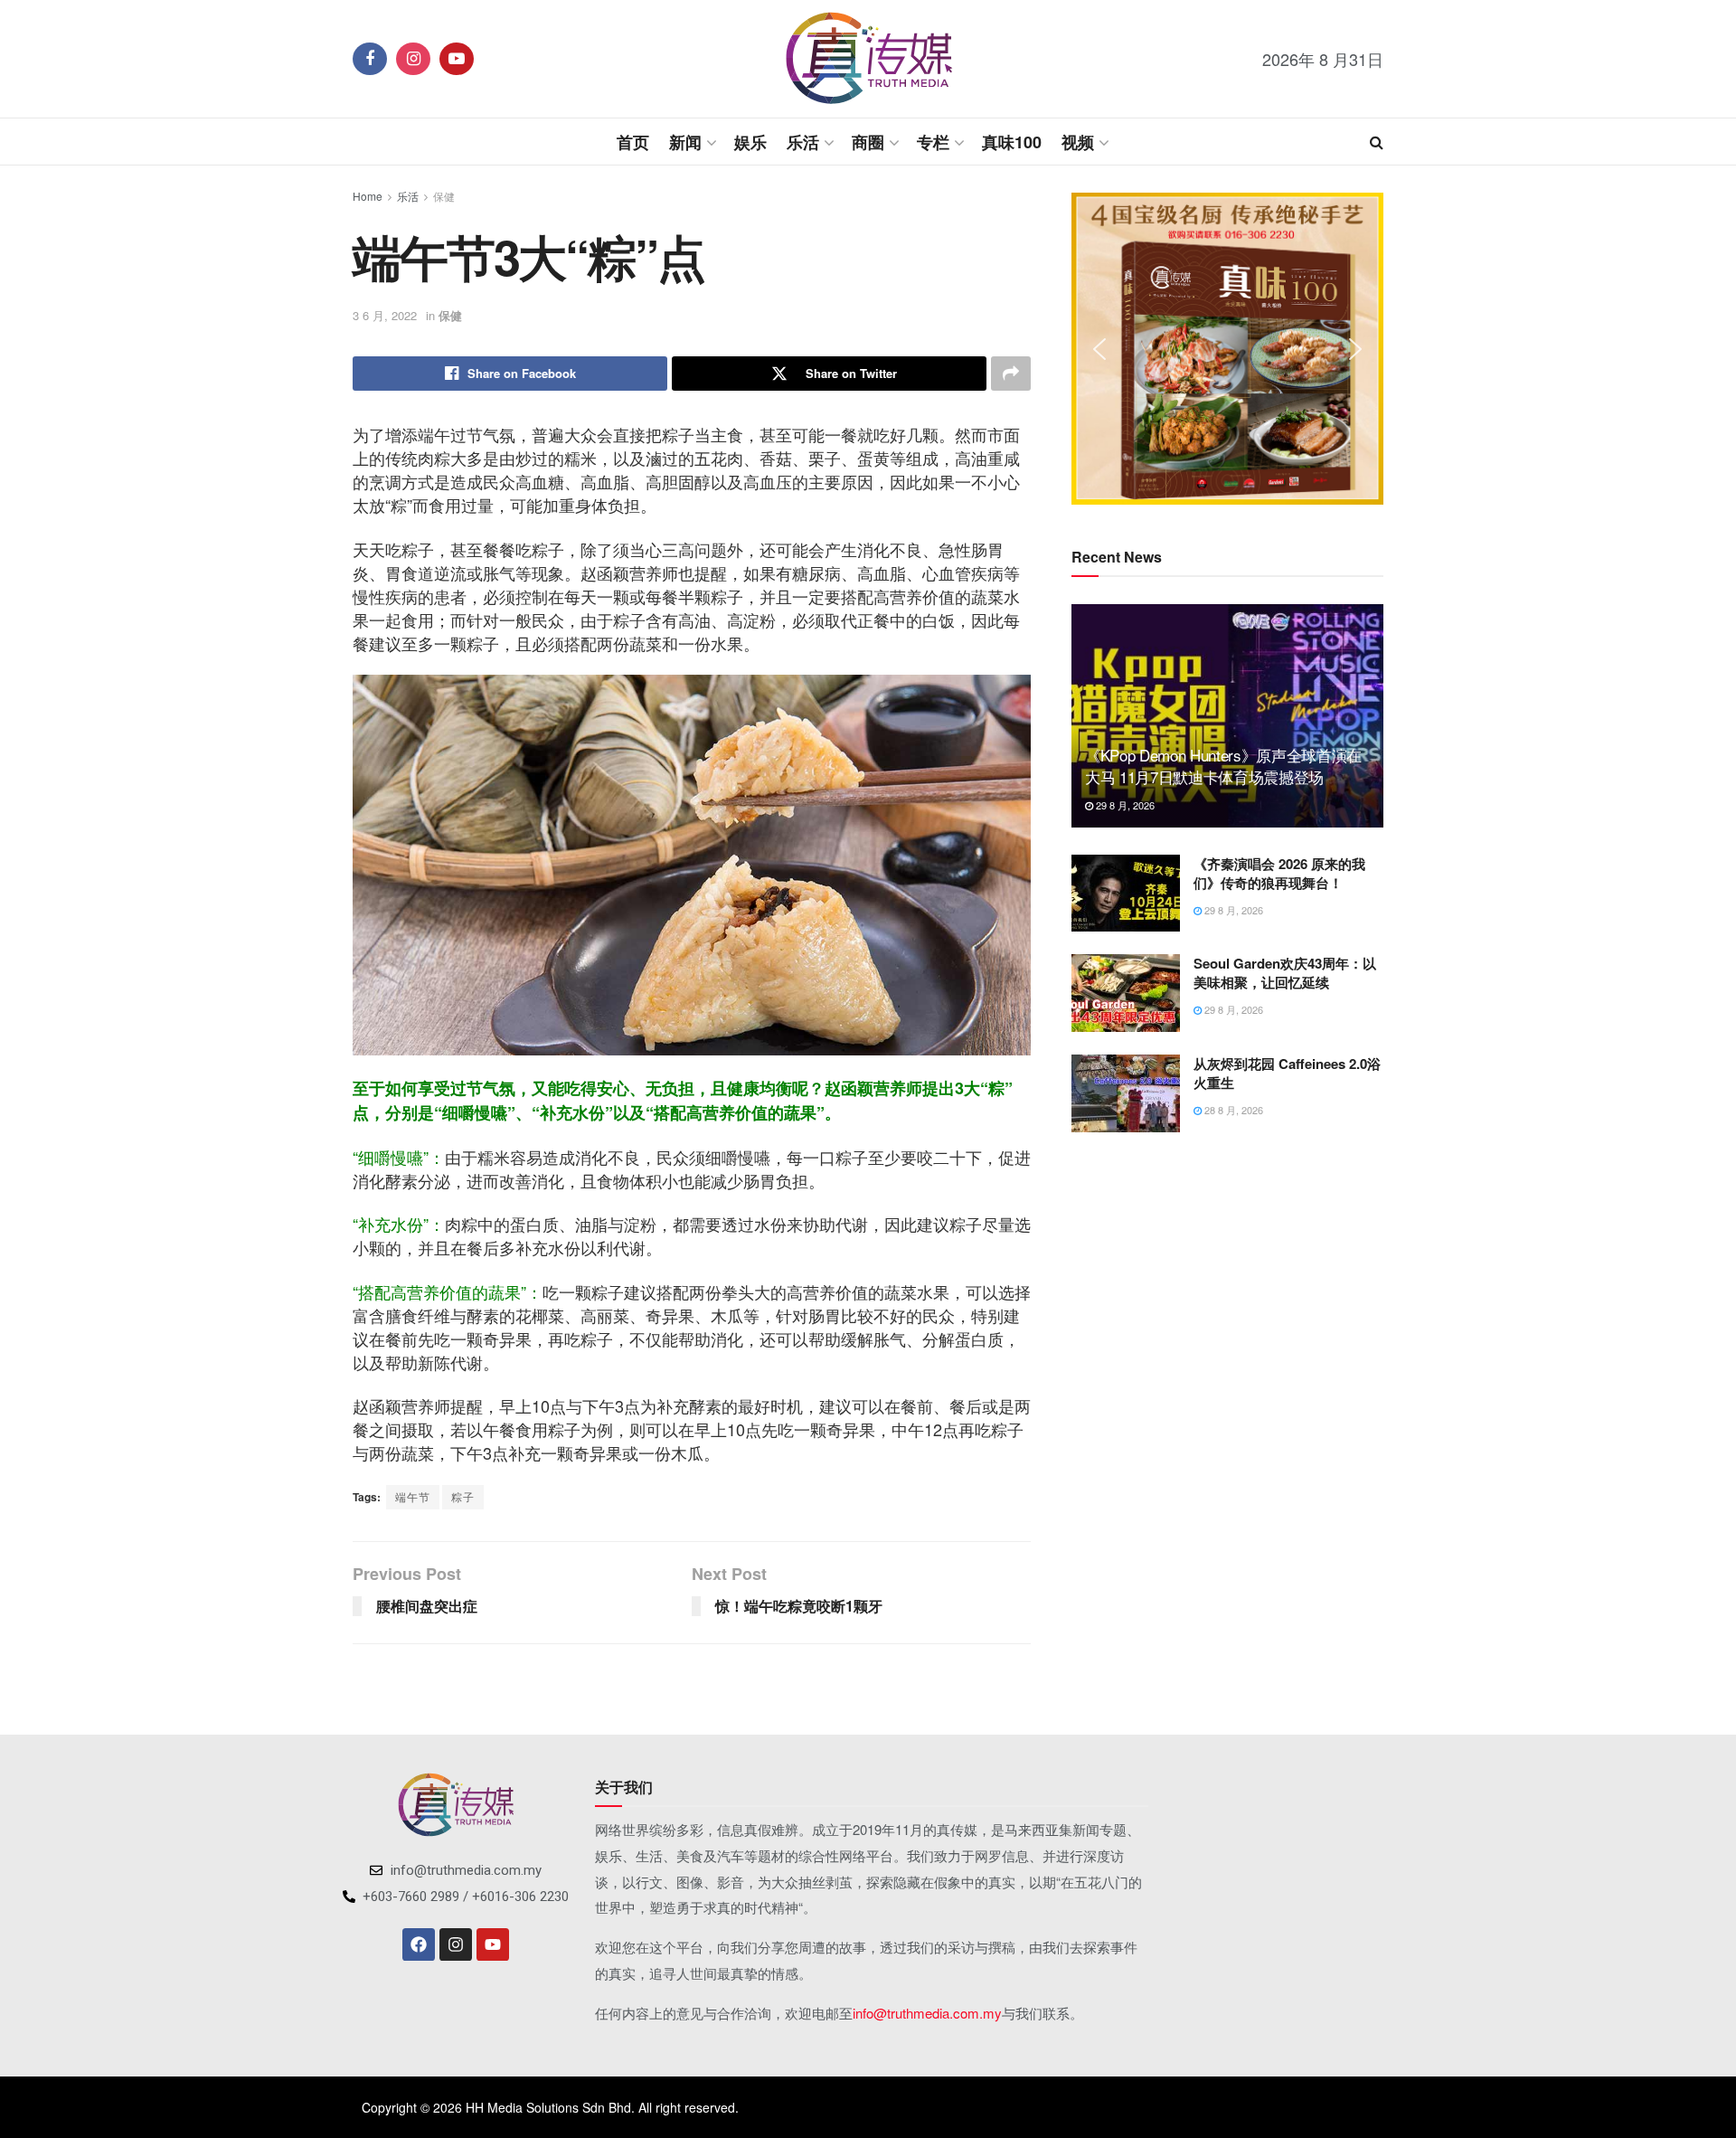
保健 (444, 196)
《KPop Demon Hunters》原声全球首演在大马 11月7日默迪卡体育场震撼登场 (1223, 766)
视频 (1078, 142)
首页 (633, 142)
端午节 (413, 1496)
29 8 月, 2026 (1124, 805)
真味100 (1012, 142)
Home (368, 196)
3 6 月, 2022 (385, 315)
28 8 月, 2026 (1232, 1110)
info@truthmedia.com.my (927, 2013)
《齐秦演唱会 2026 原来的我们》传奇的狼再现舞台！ (1279, 873)
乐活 (803, 142)
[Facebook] (419, 1944)
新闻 (685, 142)
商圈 (868, 142)
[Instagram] (456, 1944)
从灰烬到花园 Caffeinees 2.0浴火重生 (1287, 1073)
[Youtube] (493, 1944)
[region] (1227, 349)
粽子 (463, 1496)
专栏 (933, 142)
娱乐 (750, 142)
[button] (1099, 349)
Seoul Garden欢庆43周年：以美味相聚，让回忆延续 (1285, 973)
